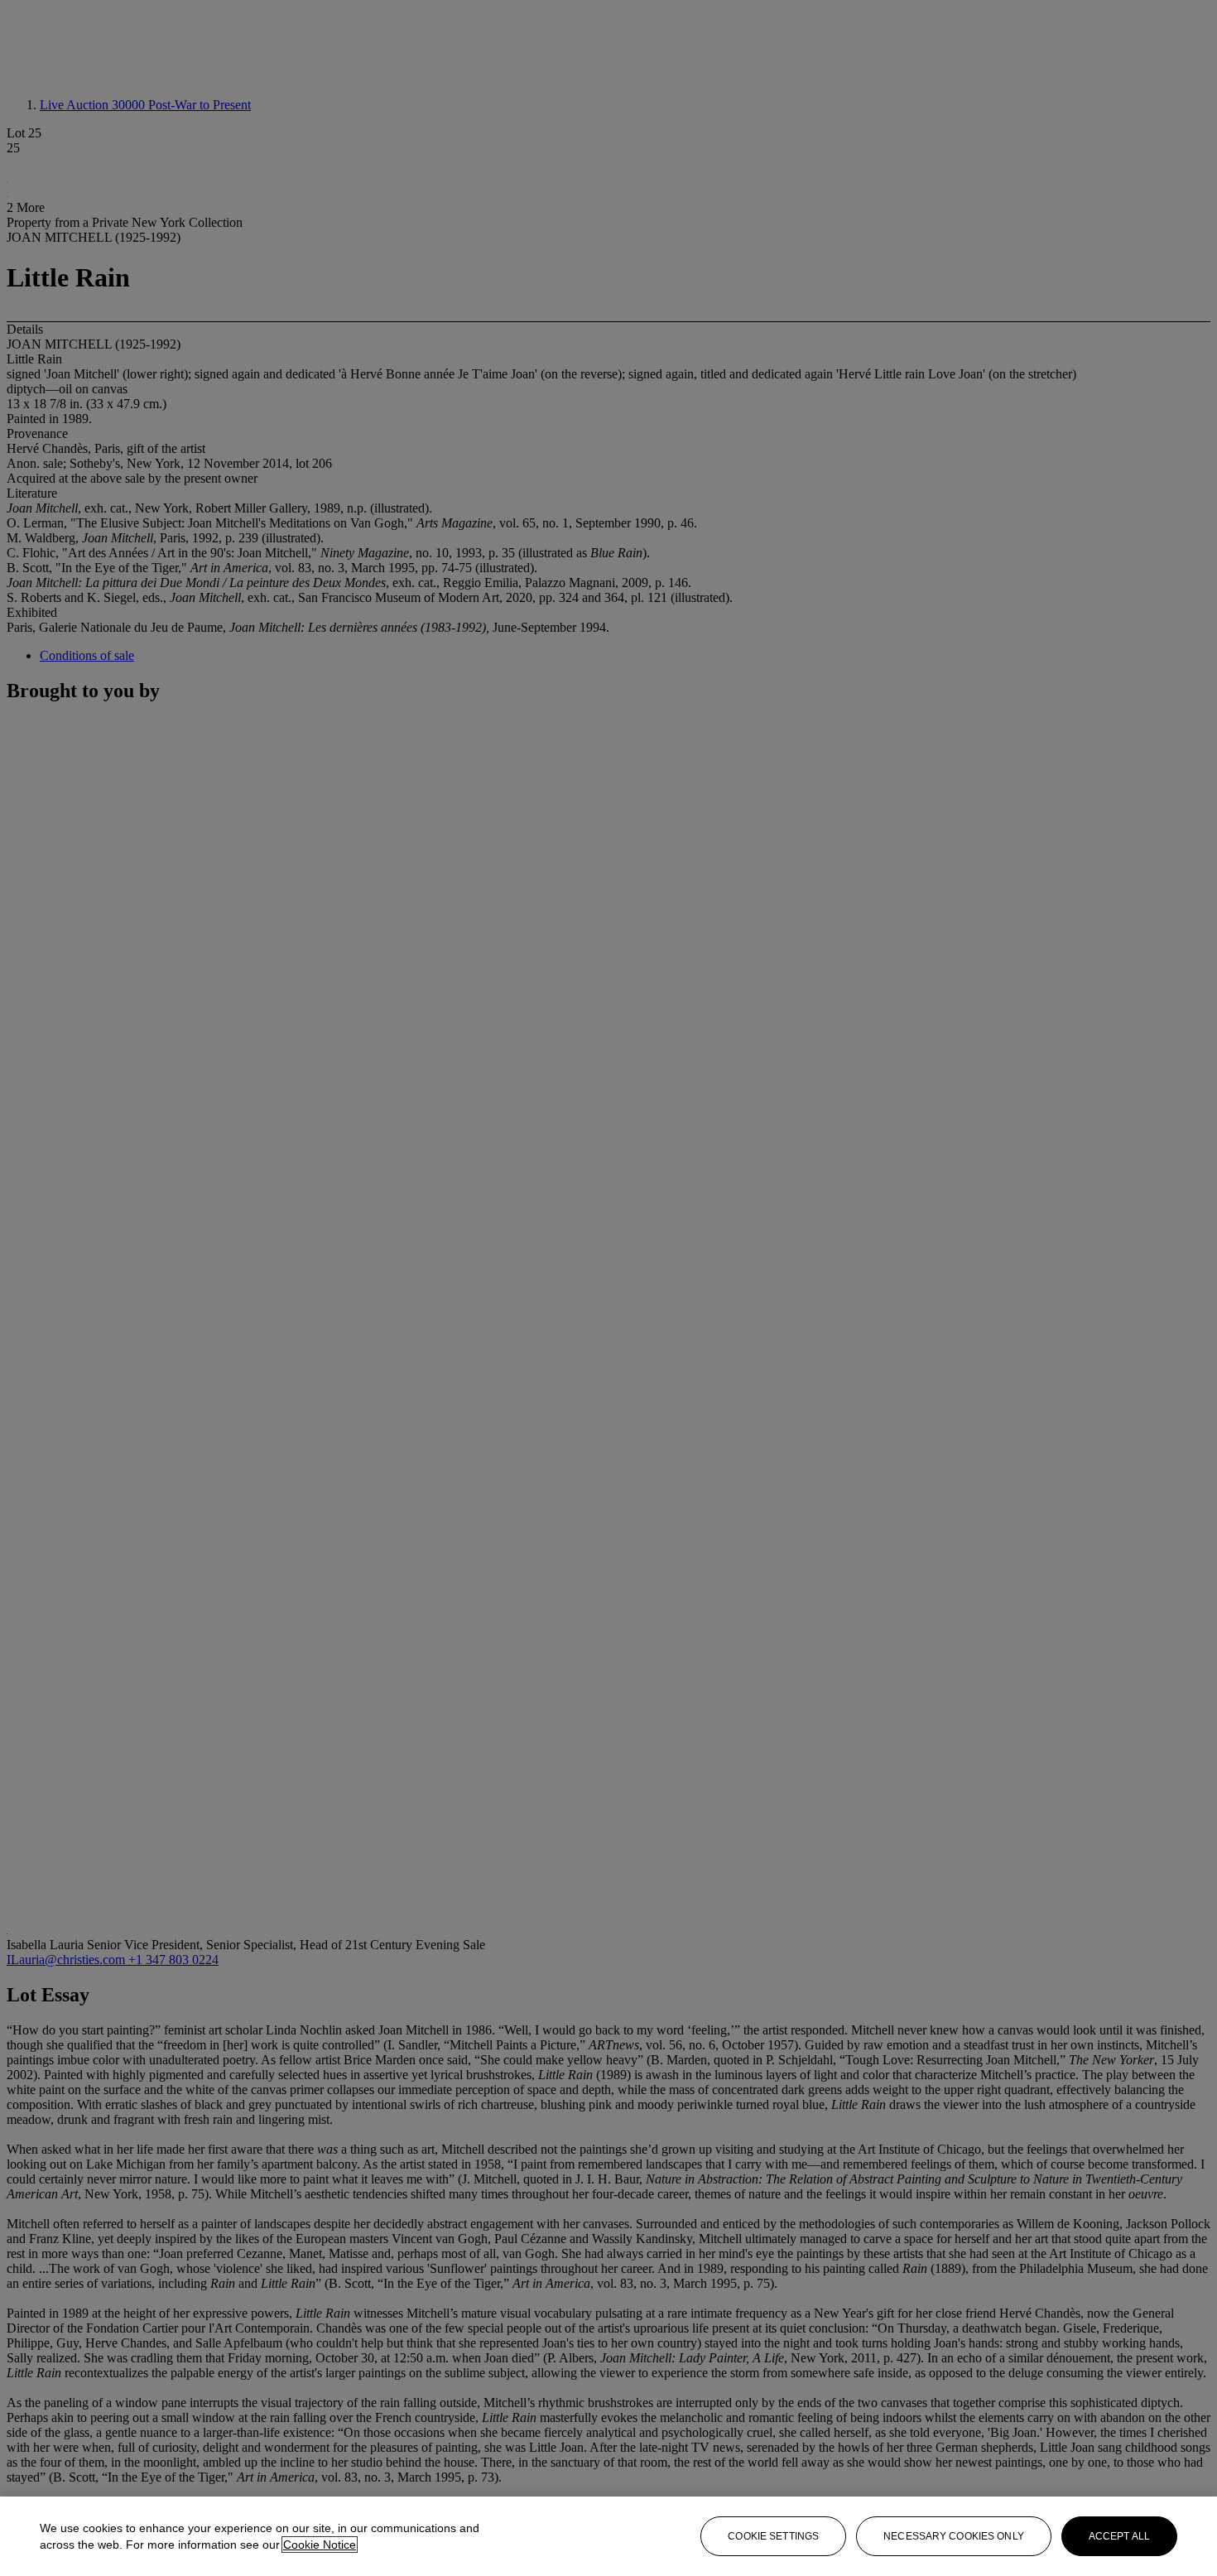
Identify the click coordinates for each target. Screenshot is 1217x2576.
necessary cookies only (954, 2536)
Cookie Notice (320, 2545)
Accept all (1119, 2536)
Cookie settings (773, 2536)
